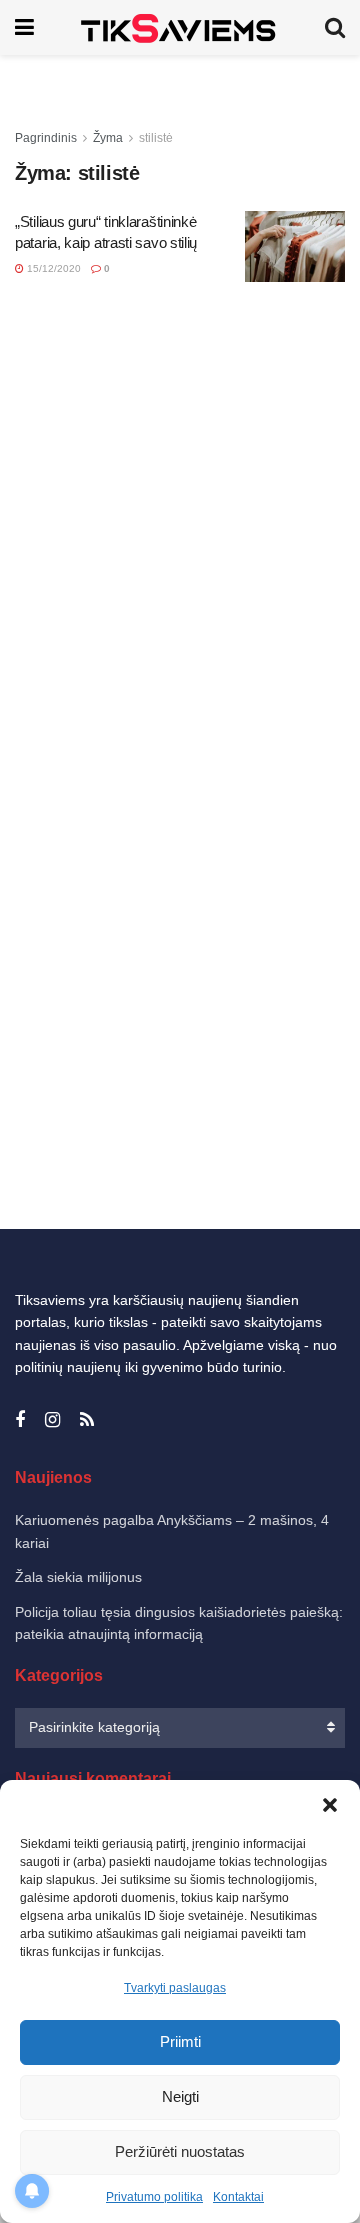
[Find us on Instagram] (52, 1420)
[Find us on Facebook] (20, 1420)
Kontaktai (238, 2197)
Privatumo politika (154, 2197)
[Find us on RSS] (87, 1420)
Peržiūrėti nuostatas (180, 2151)
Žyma (108, 138)
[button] (330, 1805)
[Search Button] (335, 27)
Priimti (180, 2041)
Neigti (180, 2096)
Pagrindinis (46, 138)
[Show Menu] (24, 27)
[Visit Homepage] (180, 27)
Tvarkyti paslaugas (175, 1988)
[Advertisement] (180, 442)
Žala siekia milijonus (78, 1577)
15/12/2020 (52, 268)
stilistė (156, 138)
